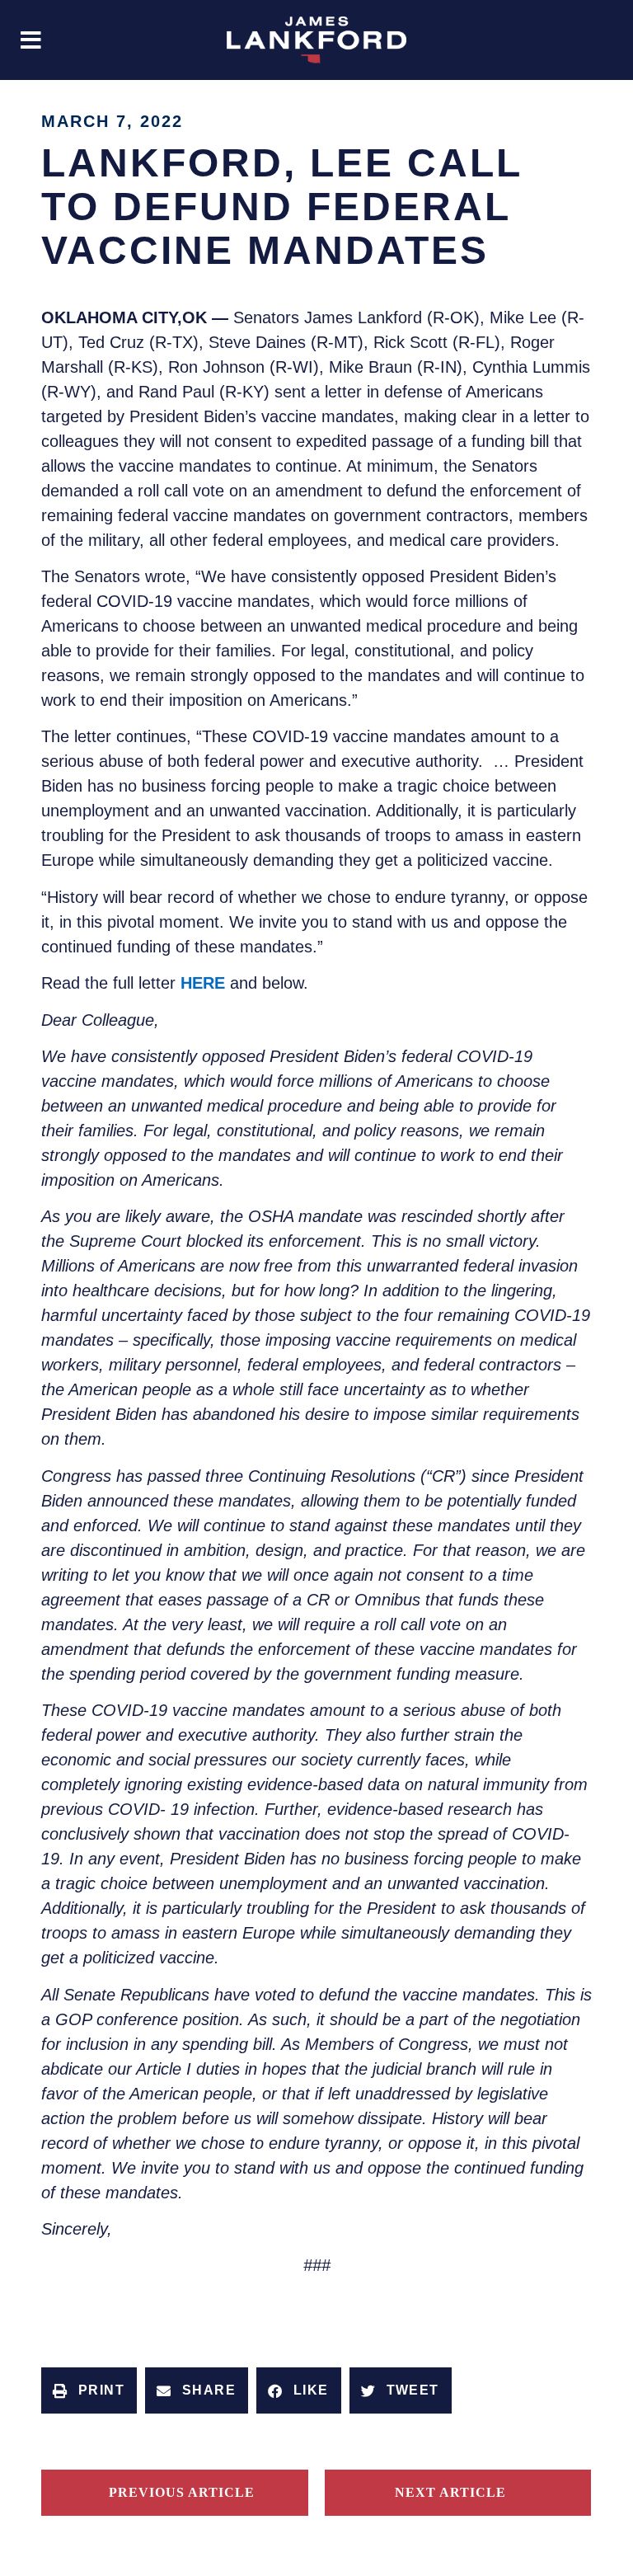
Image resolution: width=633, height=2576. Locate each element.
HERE (203, 983)
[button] (31, 40)
